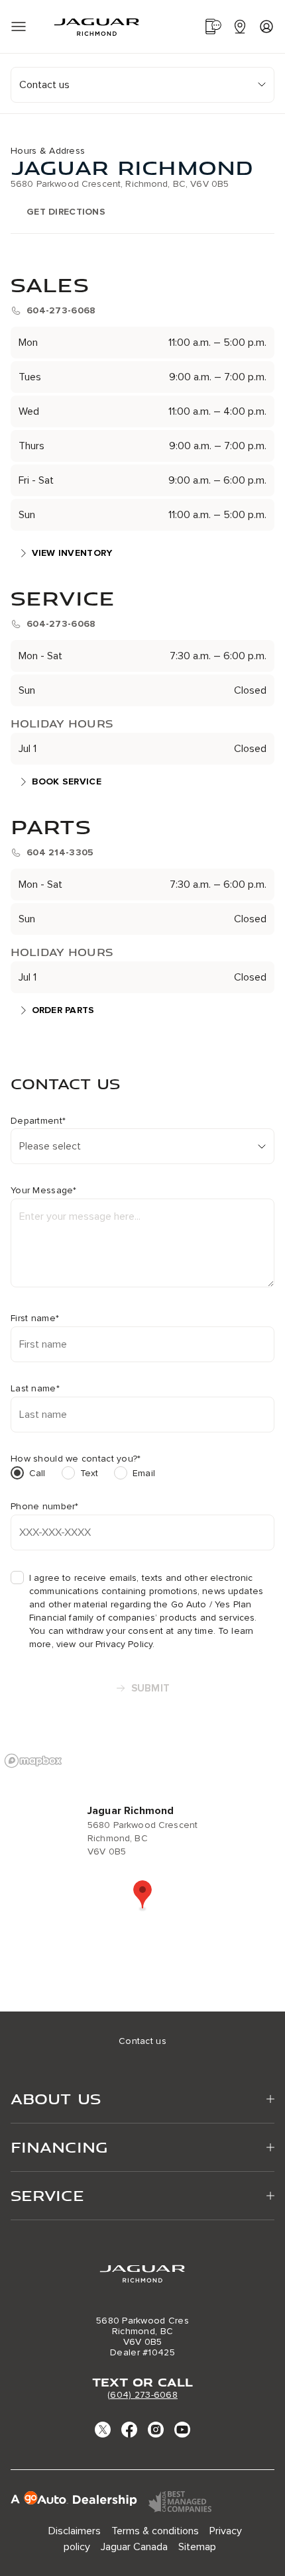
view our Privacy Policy (104, 1644)
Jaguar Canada (134, 2547)
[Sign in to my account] (266, 27)
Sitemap (197, 2547)
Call (37, 1473)
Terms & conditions (155, 2531)
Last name (35, 1389)
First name (35, 1318)
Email (144, 1473)
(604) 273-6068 (142, 2395)
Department (38, 1121)
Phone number (45, 1507)
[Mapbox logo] (33, 1761)
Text (89, 1473)
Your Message (44, 1191)
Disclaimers (75, 2531)
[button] (142, 1896)
